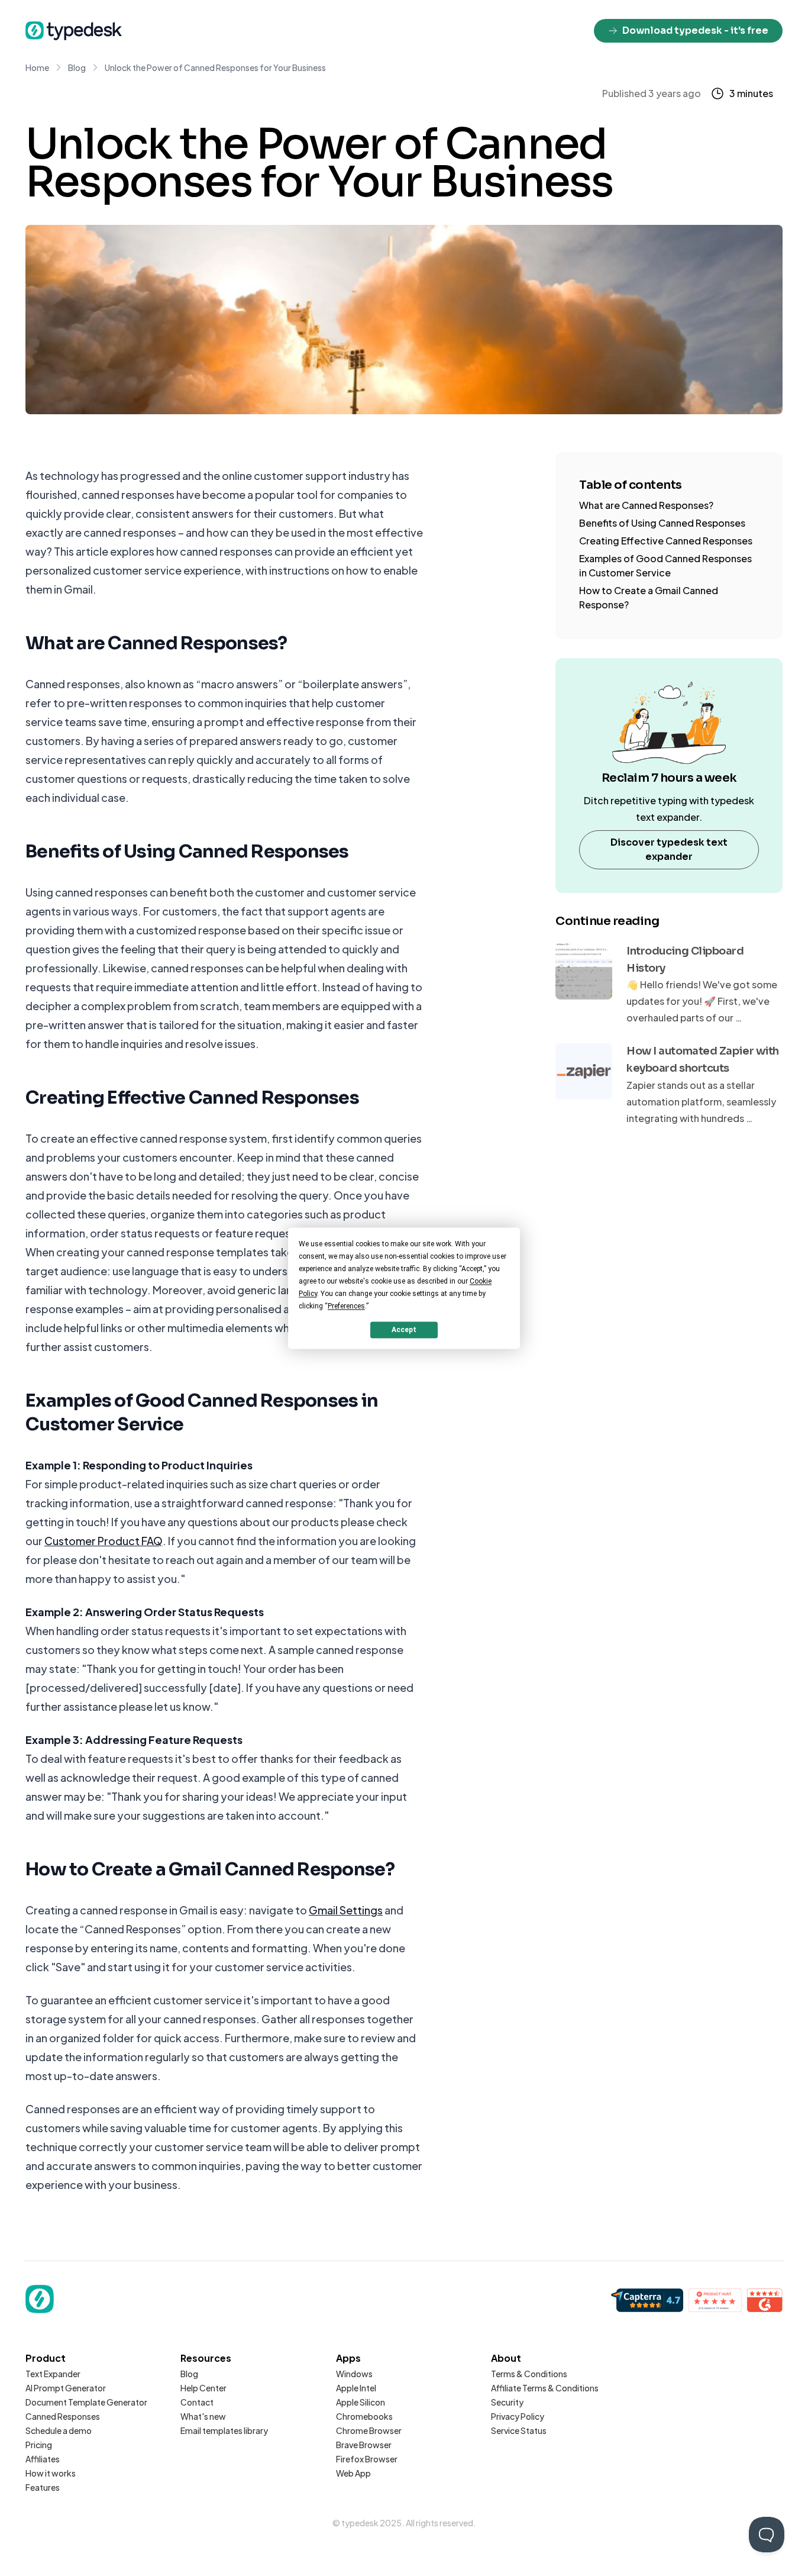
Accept (404, 1330)
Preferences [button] (346, 1306)
